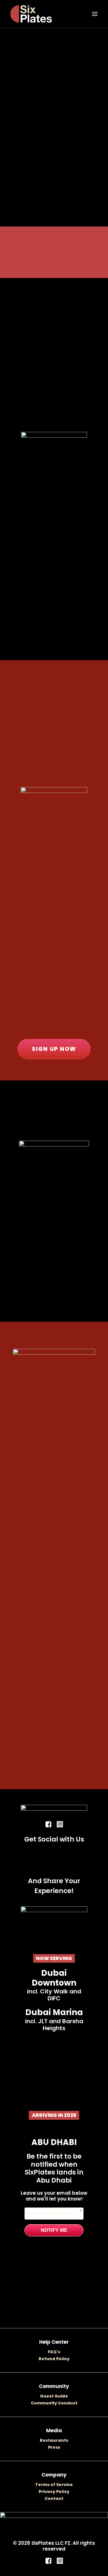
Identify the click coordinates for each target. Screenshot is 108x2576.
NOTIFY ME (54, 2230)
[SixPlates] (31, 14)
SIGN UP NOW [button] (54, 1049)
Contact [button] (54, 2498)
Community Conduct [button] (54, 2403)
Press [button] (54, 2447)
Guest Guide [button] (54, 2396)
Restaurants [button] (54, 2440)
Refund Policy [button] (54, 2359)
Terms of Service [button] (54, 2485)
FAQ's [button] (54, 2352)
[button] (95, 14)
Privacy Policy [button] (54, 2492)
